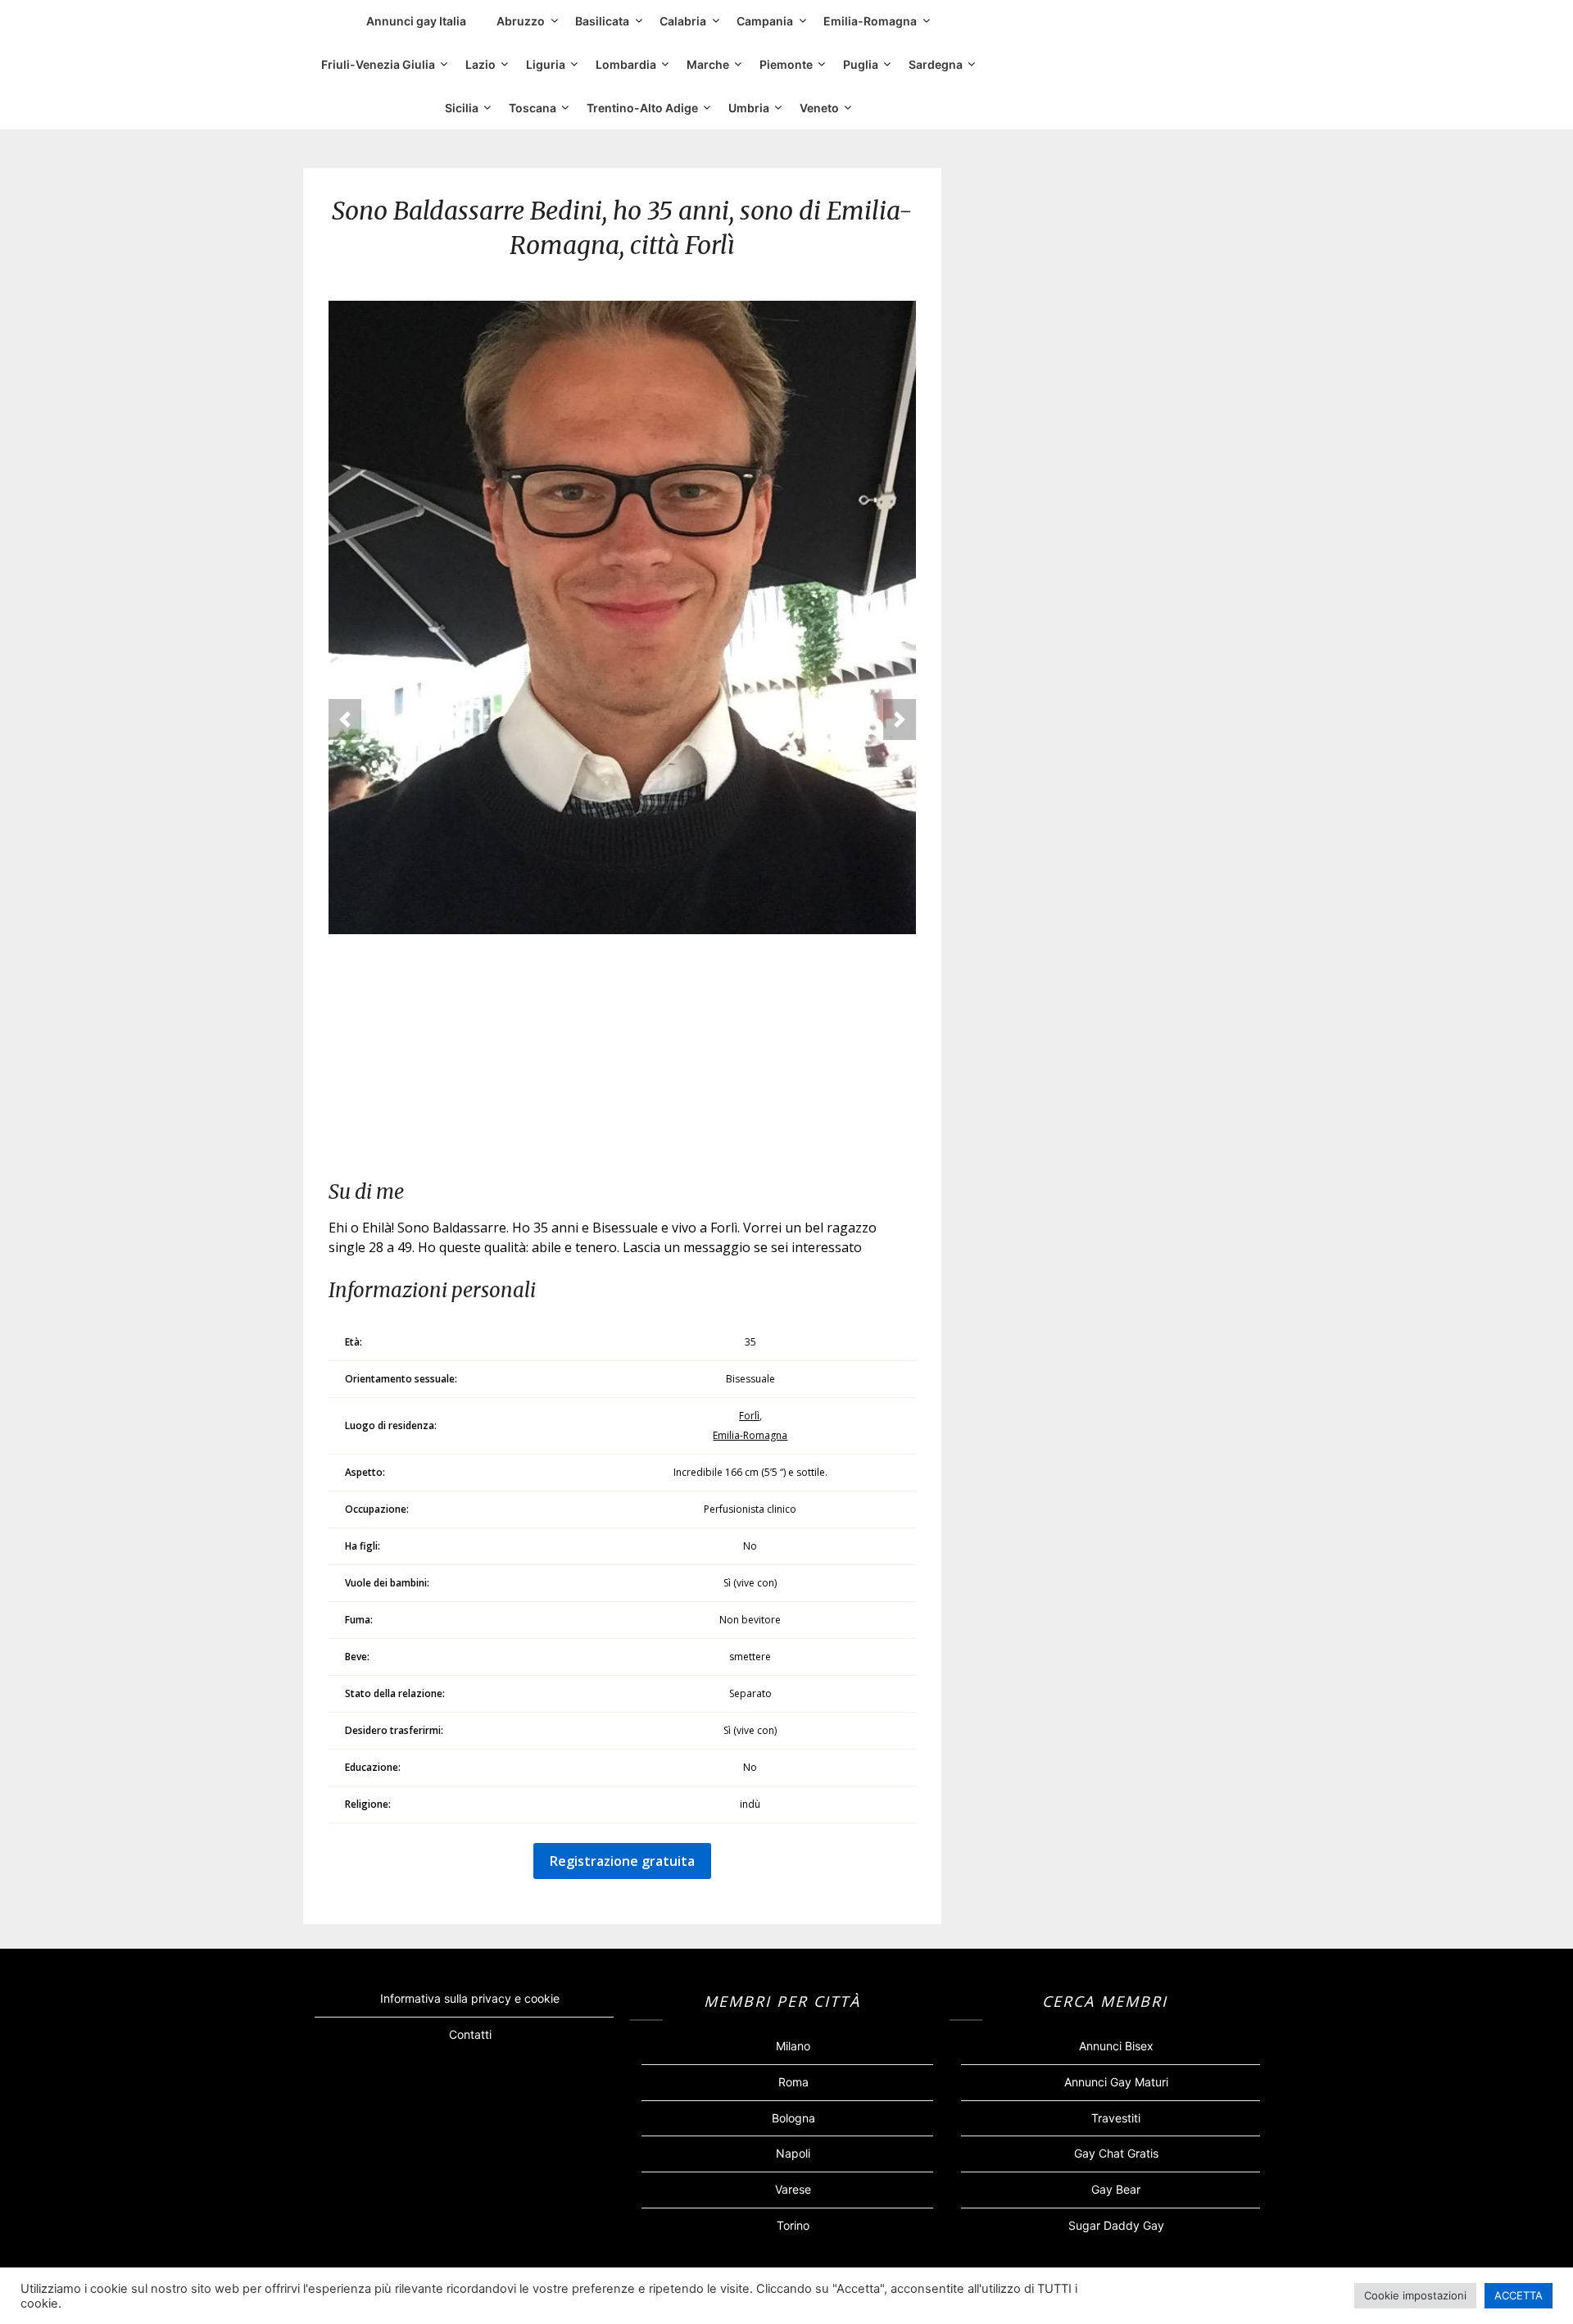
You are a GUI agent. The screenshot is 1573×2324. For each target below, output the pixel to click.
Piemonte (786, 64)
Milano (793, 2046)
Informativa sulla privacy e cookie (470, 1998)
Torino (793, 2225)
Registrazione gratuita (622, 1861)
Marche (708, 64)
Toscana (533, 108)
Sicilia (462, 108)
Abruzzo (521, 21)
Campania (765, 21)
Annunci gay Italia (416, 21)
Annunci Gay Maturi (1116, 2082)
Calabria (683, 21)
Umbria (749, 108)
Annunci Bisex (1116, 2046)
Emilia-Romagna (870, 21)
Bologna (793, 2118)
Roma (793, 2082)
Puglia (861, 64)
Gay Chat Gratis (1116, 2153)
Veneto (819, 108)
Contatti (470, 2034)
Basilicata (602, 21)
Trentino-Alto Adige (642, 108)
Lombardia (626, 64)
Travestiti (1116, 2118)
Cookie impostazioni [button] (1415, 2295)
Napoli (793, 2153)
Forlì (749, 1416)
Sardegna (936, 64)
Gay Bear (1116, 2189)
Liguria (546, 64)
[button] (345, 719)
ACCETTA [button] (1519, 2295)
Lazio (481, 64)
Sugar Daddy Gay (1116, 2225)
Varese (793, 2189)
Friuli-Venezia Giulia (378, 64)
